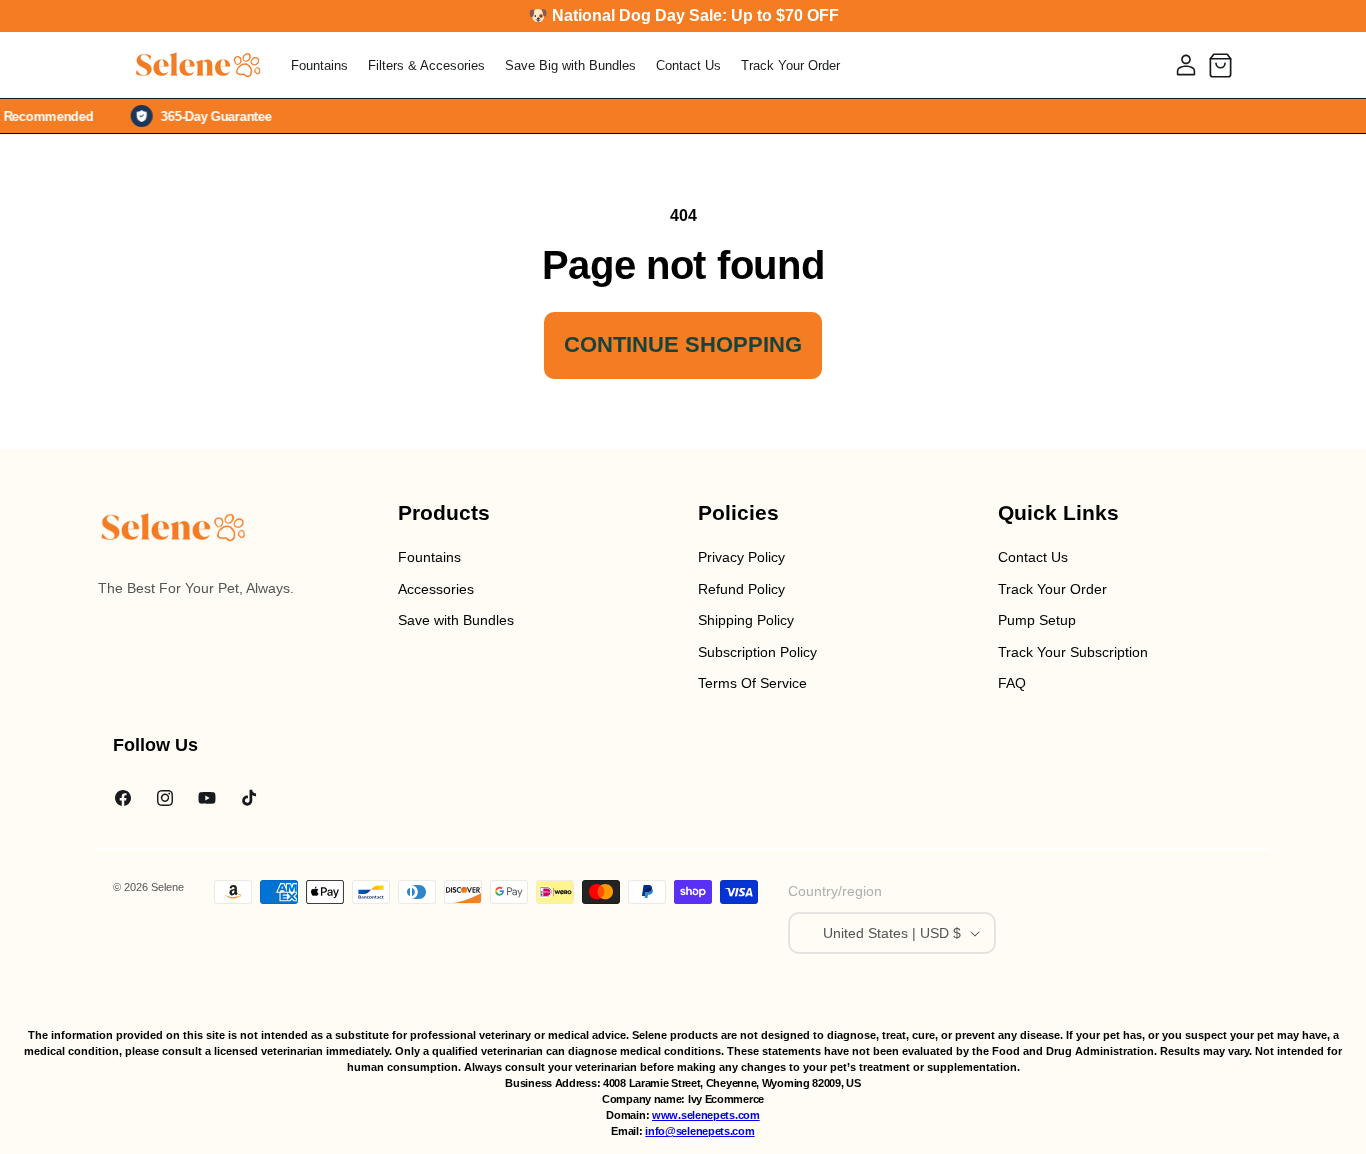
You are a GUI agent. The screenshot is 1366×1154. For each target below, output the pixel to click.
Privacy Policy (741, 557)
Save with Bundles (456, 620)
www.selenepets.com (706, 1115)
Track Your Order (1052, 589)
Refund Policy (741, 589)
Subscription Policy (757, 652)
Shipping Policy (746, 620)
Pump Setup (1037, 620)
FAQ (1012, 683)
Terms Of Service (752, 683)
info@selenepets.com (699, 1131)
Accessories (436, 589)
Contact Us (1033, 557)
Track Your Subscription (1073, 652)
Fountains (429, 557)
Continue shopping (683, 344)
